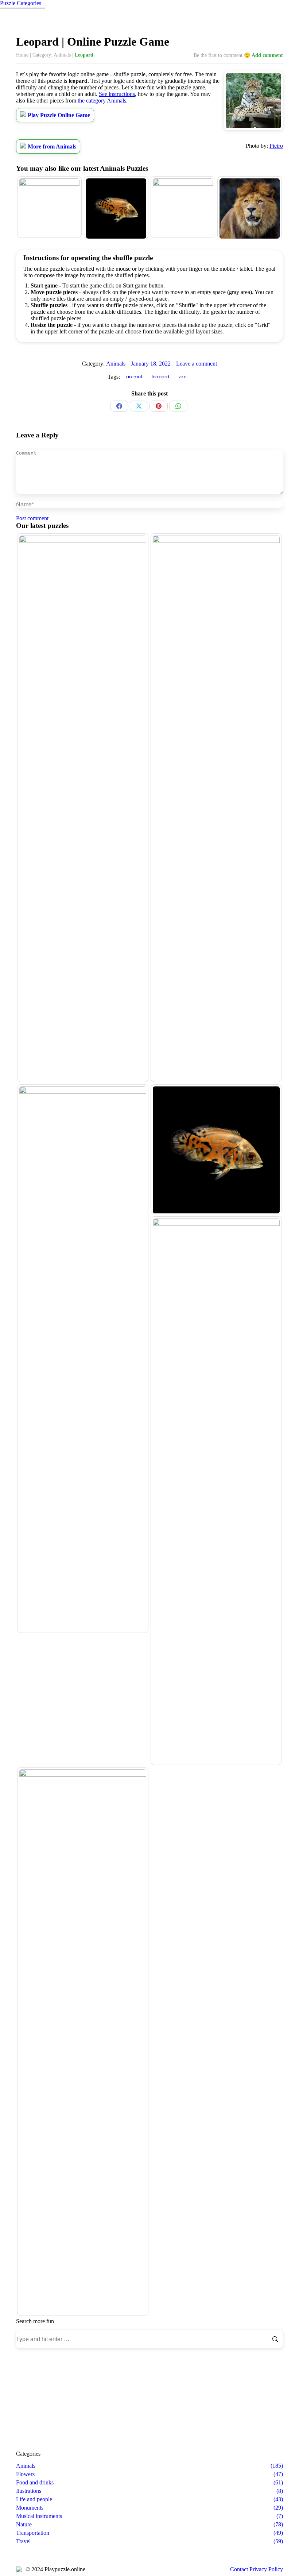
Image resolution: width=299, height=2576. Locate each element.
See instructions (117, 94)
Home (22, 55)
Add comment (267, 55)
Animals (116, 364)
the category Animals (102, 101)
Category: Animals (52, 55)
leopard (160, 377)
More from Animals (52, 146)
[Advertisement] (149, 2399)
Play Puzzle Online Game (59, 115)
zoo (183, 377)
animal (134, 377)
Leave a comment (197, 364)
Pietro (276, 146)
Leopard (84, 55)
